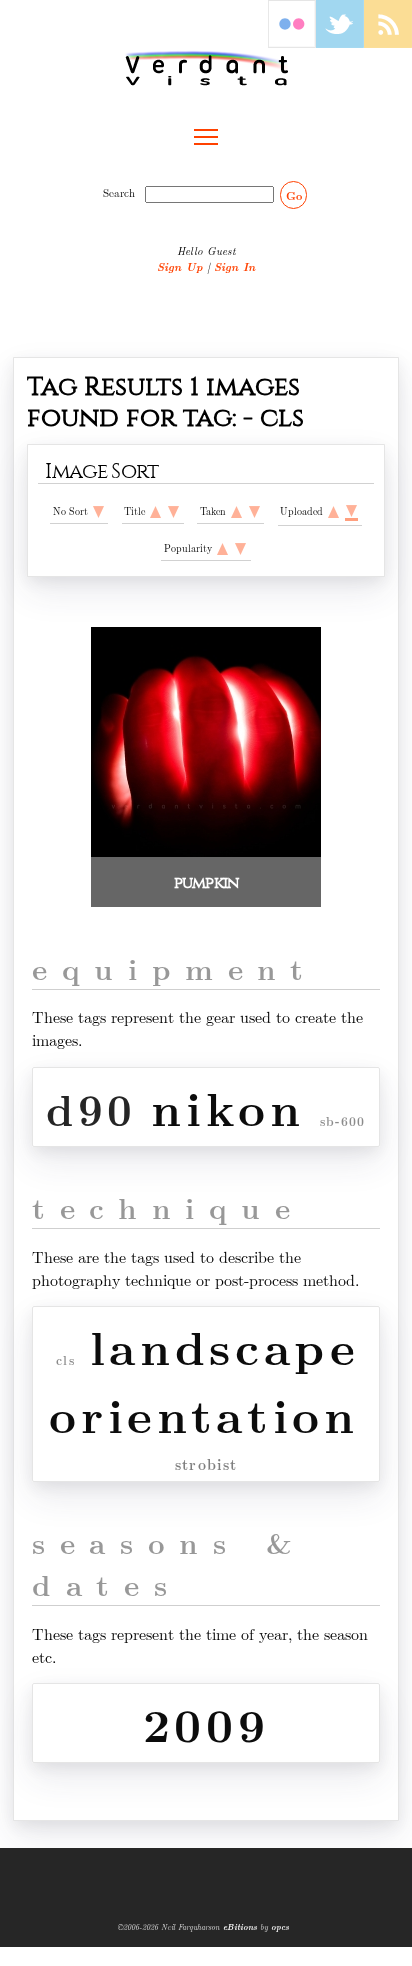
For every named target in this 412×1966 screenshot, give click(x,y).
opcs (280, 1926)
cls (65, 1360)
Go (294, 195)
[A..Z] (155, 511)
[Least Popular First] (222, 548)
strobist (206, 1464)
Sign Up (180, 266)
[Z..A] (173, 511)
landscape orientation (204, 1380)
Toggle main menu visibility (206, 136)
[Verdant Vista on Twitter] (340, 42)
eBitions (240, 1926)
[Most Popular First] (240, 548)
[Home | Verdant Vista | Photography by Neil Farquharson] (206, 68)
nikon (227, 1107)
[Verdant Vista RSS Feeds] (388, 42)
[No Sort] (98, 511)
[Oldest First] (236, 511)
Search (122, 193)
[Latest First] (254, 511)
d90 (91, 1108)
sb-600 (343, 1121)
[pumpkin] (206, 851)
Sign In (234, 266)
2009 (206, 1723)
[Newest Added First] (351, 512)
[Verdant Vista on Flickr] (292, 42)
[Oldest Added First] (333, 511)
